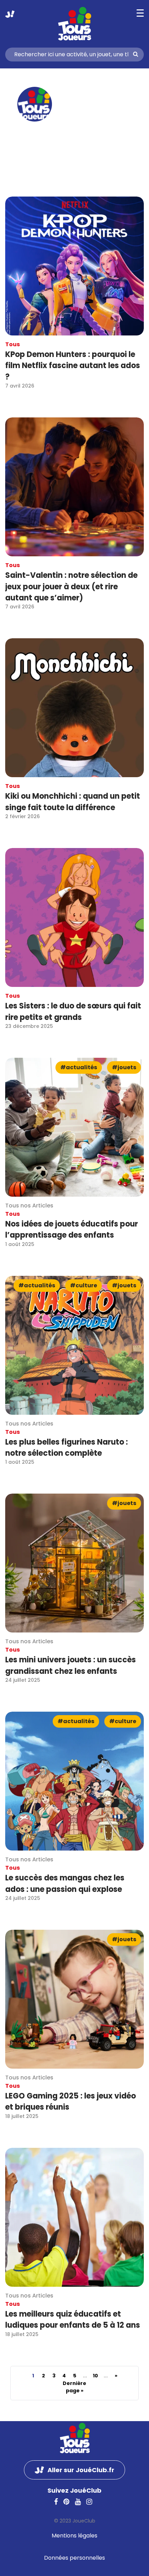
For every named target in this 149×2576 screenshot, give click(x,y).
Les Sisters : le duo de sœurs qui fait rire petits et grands (73, 1011)
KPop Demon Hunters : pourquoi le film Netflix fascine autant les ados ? (73, 366)
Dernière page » (74, 2387)
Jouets (127, 1067)
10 (95, 2376)
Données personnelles (74, 2558)
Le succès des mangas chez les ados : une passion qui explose (65, 1883)
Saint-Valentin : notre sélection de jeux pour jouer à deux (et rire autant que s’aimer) (71, 587)
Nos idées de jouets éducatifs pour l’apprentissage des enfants (72, 1229)
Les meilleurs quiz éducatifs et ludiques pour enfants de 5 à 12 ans (73, 2320)
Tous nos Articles (29, 1206)
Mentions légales (74, 2536)
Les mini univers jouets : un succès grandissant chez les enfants (71, 1665)
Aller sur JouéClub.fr (10, 14)
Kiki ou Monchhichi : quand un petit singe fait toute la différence (73, 802)
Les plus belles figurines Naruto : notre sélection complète (67, 1448)
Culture (86, 1285)
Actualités (81, 1067)
